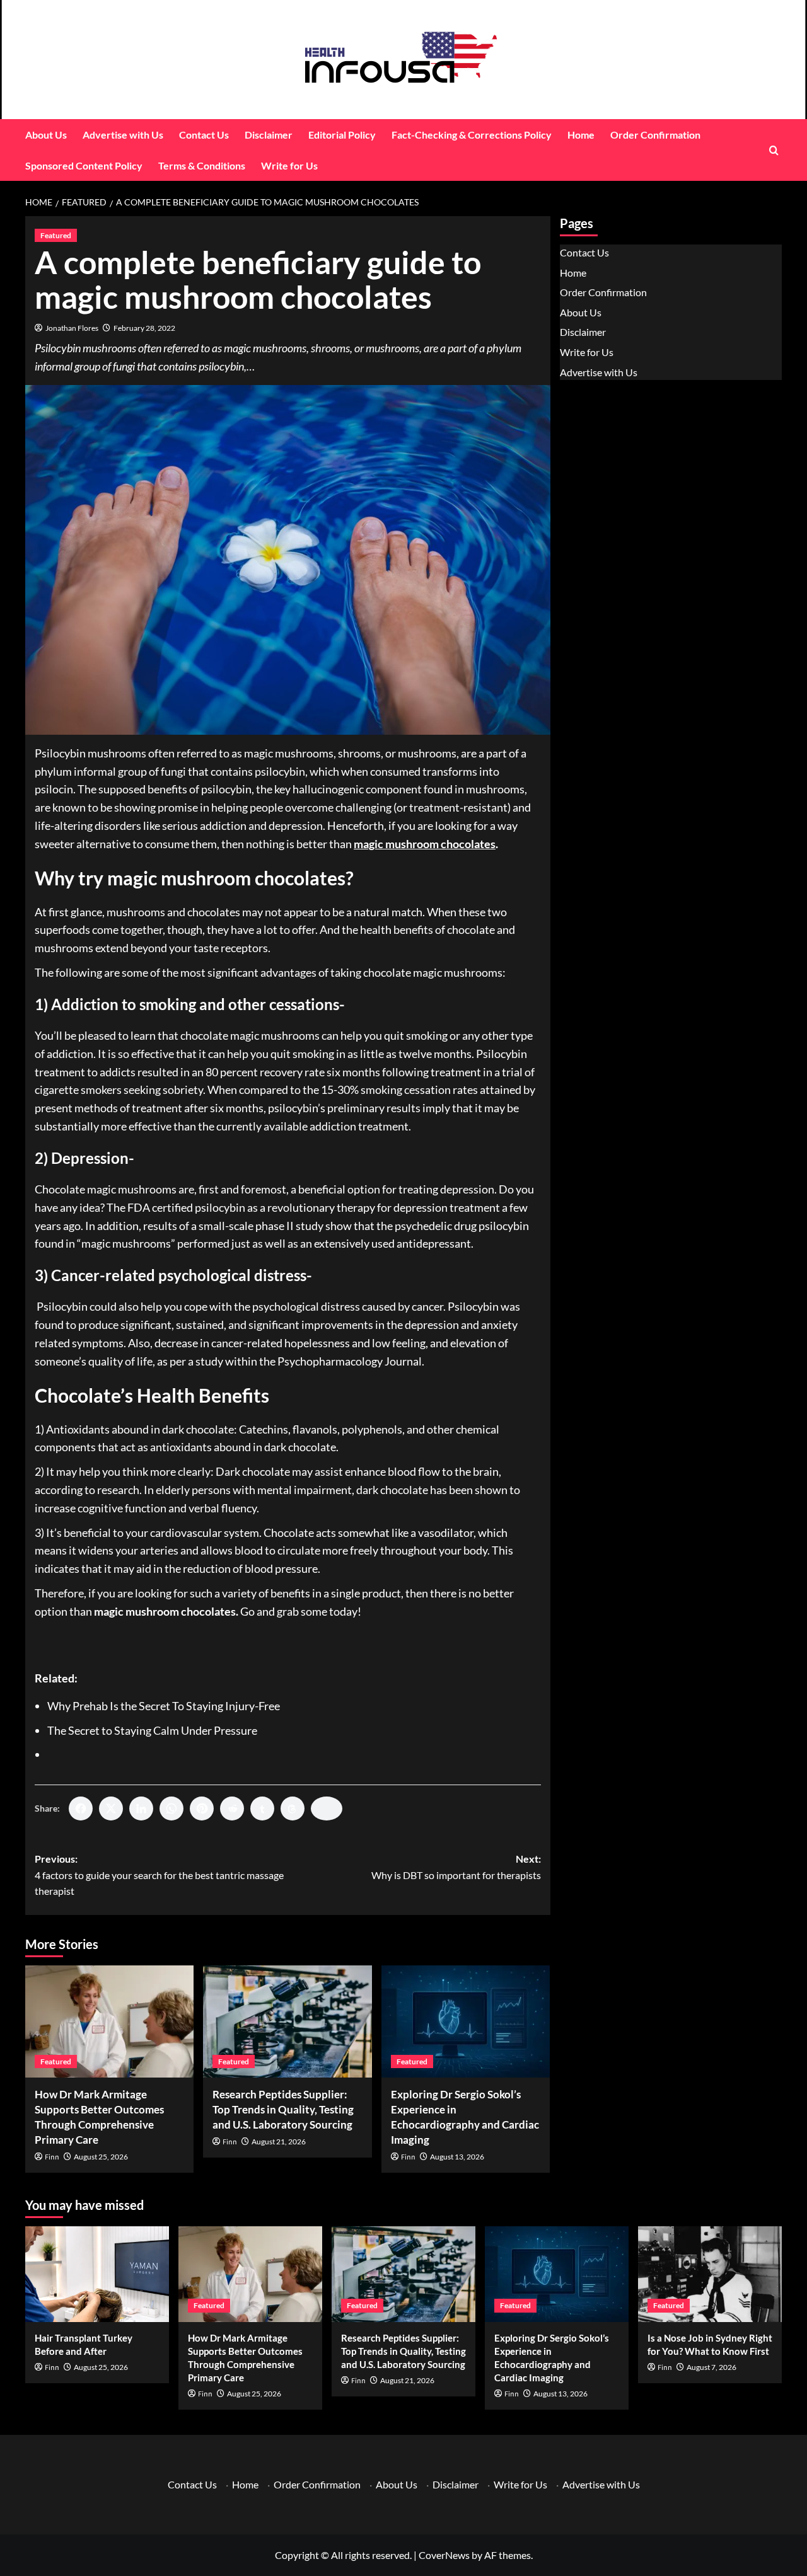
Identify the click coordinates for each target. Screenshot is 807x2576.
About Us (46, 135)
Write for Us (289, 165)
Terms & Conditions (202, 165)
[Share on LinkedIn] (141, 1808)
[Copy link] (327, 1808)
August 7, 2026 (711, 2367)
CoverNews (444, 2555)
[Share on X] (111, 1808)
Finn (52, 2157)
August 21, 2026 (279, 2142)
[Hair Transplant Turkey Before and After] (97, 2274)
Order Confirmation (655, 135)
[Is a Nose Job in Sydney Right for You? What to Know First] (710, 2274)
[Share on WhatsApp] (171, 1808)
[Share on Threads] (293, 1808)
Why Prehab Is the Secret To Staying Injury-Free (164, 1706)
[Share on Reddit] (232, 1808)
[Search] (774, 150)
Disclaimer (269, 135)
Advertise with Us (123, 135)
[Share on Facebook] (81, 1808)
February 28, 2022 (144, 328)
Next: (456, 1867)
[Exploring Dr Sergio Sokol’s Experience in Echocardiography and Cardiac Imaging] (466, 2021)
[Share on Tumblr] (262, 1808)
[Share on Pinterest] (202, 1808)
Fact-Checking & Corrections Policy (472, 135)
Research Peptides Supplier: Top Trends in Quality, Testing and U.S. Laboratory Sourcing (283, 2109)
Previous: (159, 1875)
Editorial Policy (342, 135)
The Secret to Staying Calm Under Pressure (152, 1730)
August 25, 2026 (101, 2157)
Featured (56, 235)
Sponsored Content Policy (84, 165)
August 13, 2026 (457, 2157)
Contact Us (204, 135)
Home (581, 135)
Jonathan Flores (72, 328)
